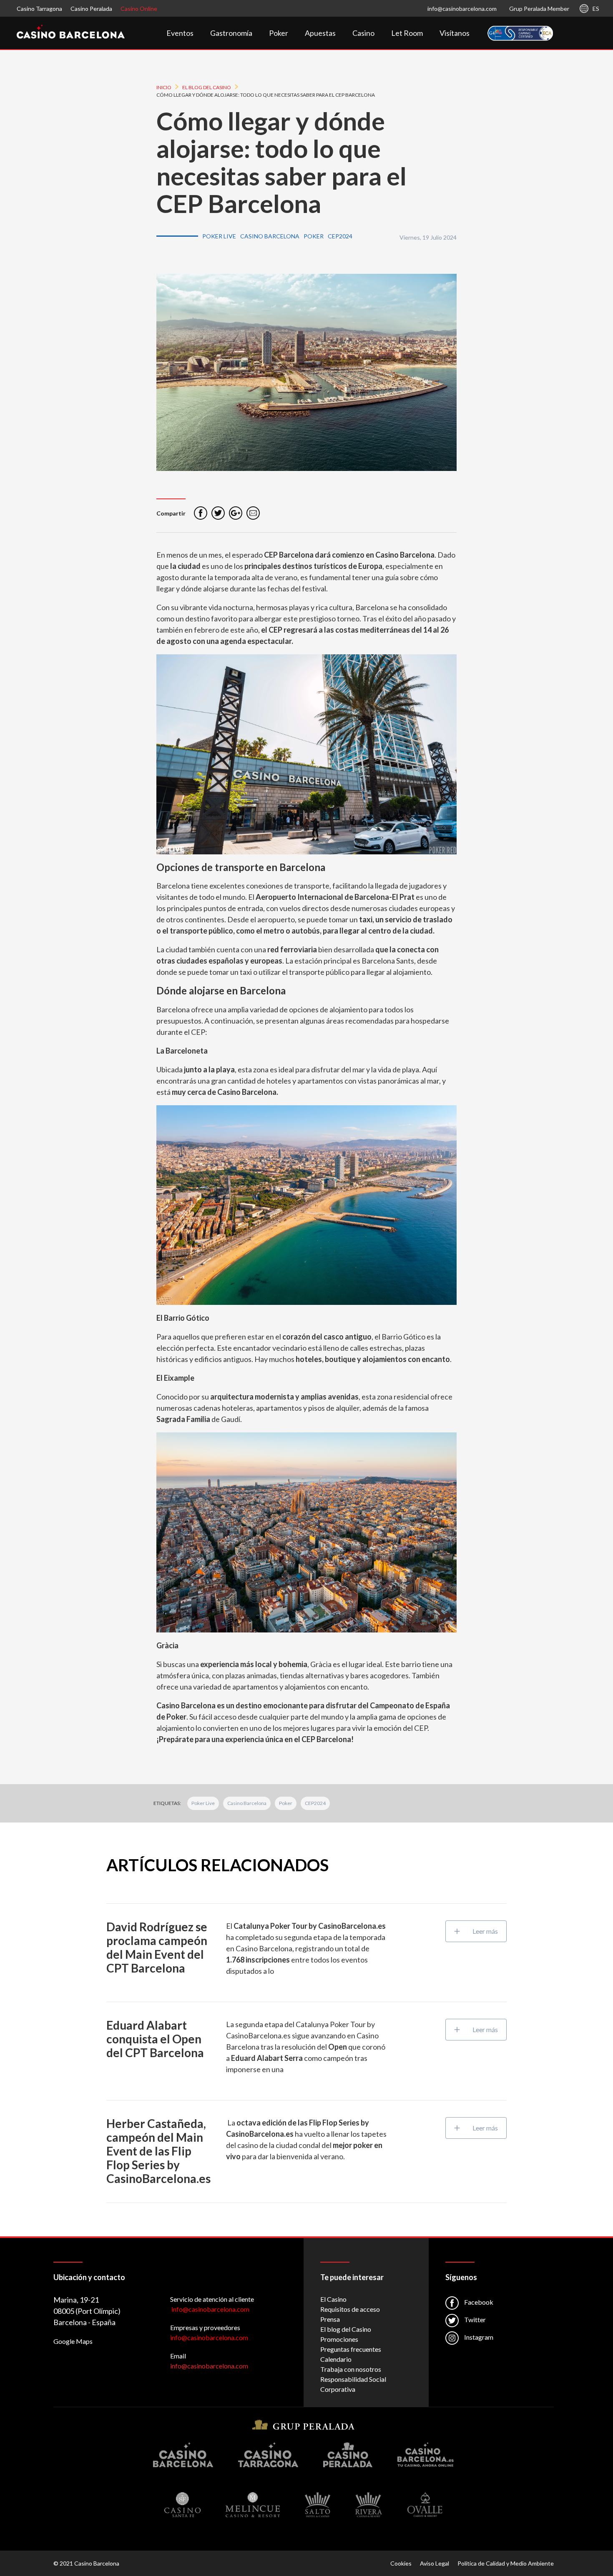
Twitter (474, 2319)
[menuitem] (520, 33)
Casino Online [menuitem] (139, 9)
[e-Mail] (253, 513)
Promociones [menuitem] (339, 2339)
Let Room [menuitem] (407, 33)
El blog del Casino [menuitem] (346, 2329)
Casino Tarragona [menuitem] (39, 9)
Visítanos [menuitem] (455, 33)
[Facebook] (201, 513)
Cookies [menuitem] (401, 2563)
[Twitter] (218, 513)
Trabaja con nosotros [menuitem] (351, 2369)
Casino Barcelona (247, 1803)
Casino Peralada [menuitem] (91, 9)
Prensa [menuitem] (330, 2319)
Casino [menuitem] (363, 33)
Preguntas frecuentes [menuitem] (351, 2349)
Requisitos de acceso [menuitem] (350, 2309)
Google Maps (73, 2341)
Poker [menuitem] (279, 33)
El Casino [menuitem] (333, 2299)
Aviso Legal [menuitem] (435, 2563)
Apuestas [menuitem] (320, 33)
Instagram (478, 2337)
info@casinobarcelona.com (462, 9)
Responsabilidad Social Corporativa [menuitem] (353, 2384)
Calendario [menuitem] (336, 2359)
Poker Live (203, 1803)
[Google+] (236, 513)
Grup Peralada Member (539, 9)
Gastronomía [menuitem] (231, 33)
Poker (286, 1803)
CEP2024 (315, 1803)
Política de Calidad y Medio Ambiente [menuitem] (506, 2563)
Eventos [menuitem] (180, 33)
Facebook (478, 2302)
